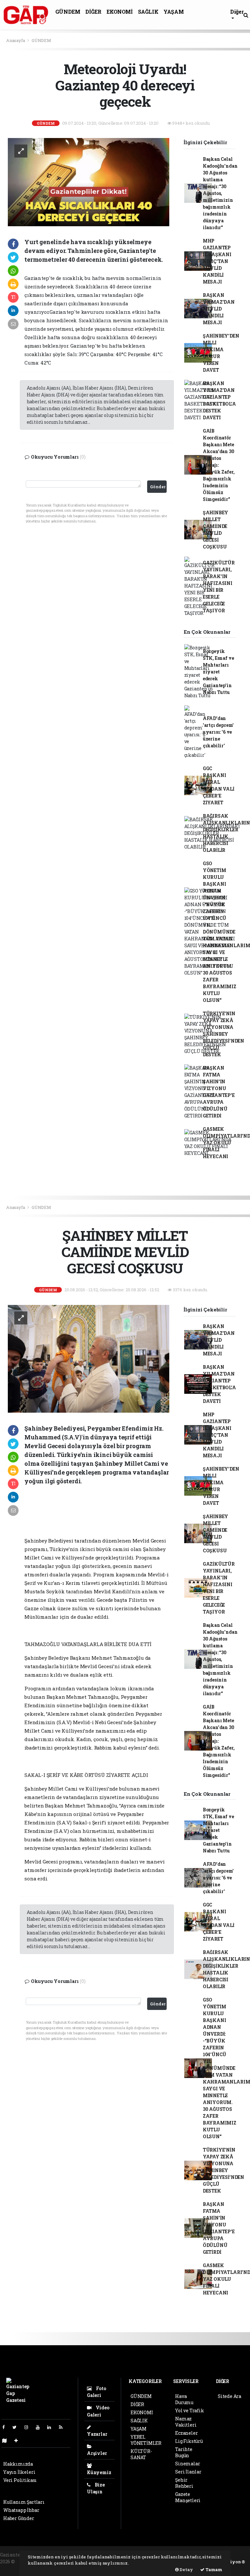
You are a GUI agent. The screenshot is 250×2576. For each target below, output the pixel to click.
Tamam (213, 2569)
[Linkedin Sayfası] (52, 2427)
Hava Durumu (184, 2399)
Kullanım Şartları (24, 2502)
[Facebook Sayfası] (6, 2427)
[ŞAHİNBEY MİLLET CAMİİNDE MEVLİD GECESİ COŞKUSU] (89, 1358)
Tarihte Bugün (184, 2452)
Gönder (158, 487)
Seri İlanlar (188, 2472)
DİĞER (93, 12)
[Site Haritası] (7, 2440)
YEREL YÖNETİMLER (146, 2440)
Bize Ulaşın (96, 2488)
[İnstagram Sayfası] (29, 2427)
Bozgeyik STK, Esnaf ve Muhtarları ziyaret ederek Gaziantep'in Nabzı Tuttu (218, 672)
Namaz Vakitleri (186, 2422)
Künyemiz (99, 2472)
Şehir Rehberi (184, 2483)
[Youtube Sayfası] (40, 2427)
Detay (186, 2569)
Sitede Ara (229, 2396)
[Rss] (63, 2427)
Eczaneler (186, 2433)
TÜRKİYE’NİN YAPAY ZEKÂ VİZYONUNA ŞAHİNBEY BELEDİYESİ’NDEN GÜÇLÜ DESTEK (223, 1034)
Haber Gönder (19, 2518)
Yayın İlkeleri (19, 2472)
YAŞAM (174, 12)
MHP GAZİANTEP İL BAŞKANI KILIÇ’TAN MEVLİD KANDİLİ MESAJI (217, 261)
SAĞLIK (148, 12)
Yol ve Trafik (190, 2410)
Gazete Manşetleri (188, 2497)
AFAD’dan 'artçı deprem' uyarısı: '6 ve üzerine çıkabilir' (218, 732)
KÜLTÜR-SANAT (141, 2454)
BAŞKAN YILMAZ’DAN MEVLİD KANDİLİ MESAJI (219, 309)
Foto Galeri (97, 2392)
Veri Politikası (20, 2480)
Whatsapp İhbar (21, 2510)
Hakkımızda (18, 2464)
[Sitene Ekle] (19, 2440)
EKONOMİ (119, 12)
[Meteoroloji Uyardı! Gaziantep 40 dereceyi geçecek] (89, 181)
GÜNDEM (68, 12)
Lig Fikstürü (189, 2441)
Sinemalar (187, 2464)
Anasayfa (16, 40)
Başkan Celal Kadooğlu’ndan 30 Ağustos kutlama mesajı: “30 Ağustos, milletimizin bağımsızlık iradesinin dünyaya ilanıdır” (220, 193)
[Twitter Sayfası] (17, 2427)
